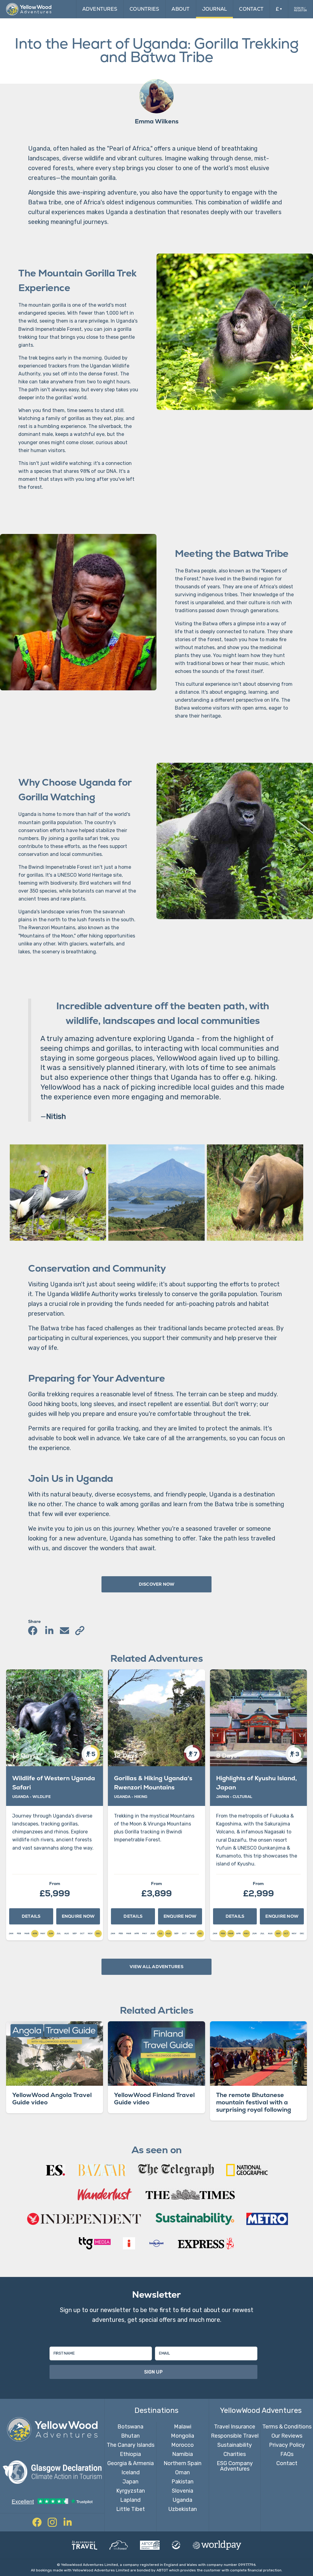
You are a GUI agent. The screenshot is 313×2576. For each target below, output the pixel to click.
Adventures (100, 9)
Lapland (130, 2500)
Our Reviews (287, 2436)
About (180, 9)
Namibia (182, 2454)
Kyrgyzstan (131, 2491)
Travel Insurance (235, 2427)
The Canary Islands (131, 2445)
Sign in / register (300, 9)
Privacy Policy (287, 2445)
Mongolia (182, 2436)
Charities (235, 2454)
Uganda (182, 2500)
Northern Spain (182, 2463)
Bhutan (130, 2436)
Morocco (182, 2445)
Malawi (183, 2427)
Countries (144, 9)
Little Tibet (131, 2509)
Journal (215, 9)
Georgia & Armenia (131, 2463)
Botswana (130, 2427)
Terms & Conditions (287, 2427)
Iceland (131, 2472)
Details (31, 1916)
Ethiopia (130, 2454)
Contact (251, 9)
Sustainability (235, 2445)
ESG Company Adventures (235, 2466)
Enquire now (78, 1916)
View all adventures (156, 1967)
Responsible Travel (235, 2436)
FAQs (287, 2454)
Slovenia (182, 2491)
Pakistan (182, 2482)
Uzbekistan (183, 2509)
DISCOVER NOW (157, 1584)
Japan (131, 2482)
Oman (182, 2472)
